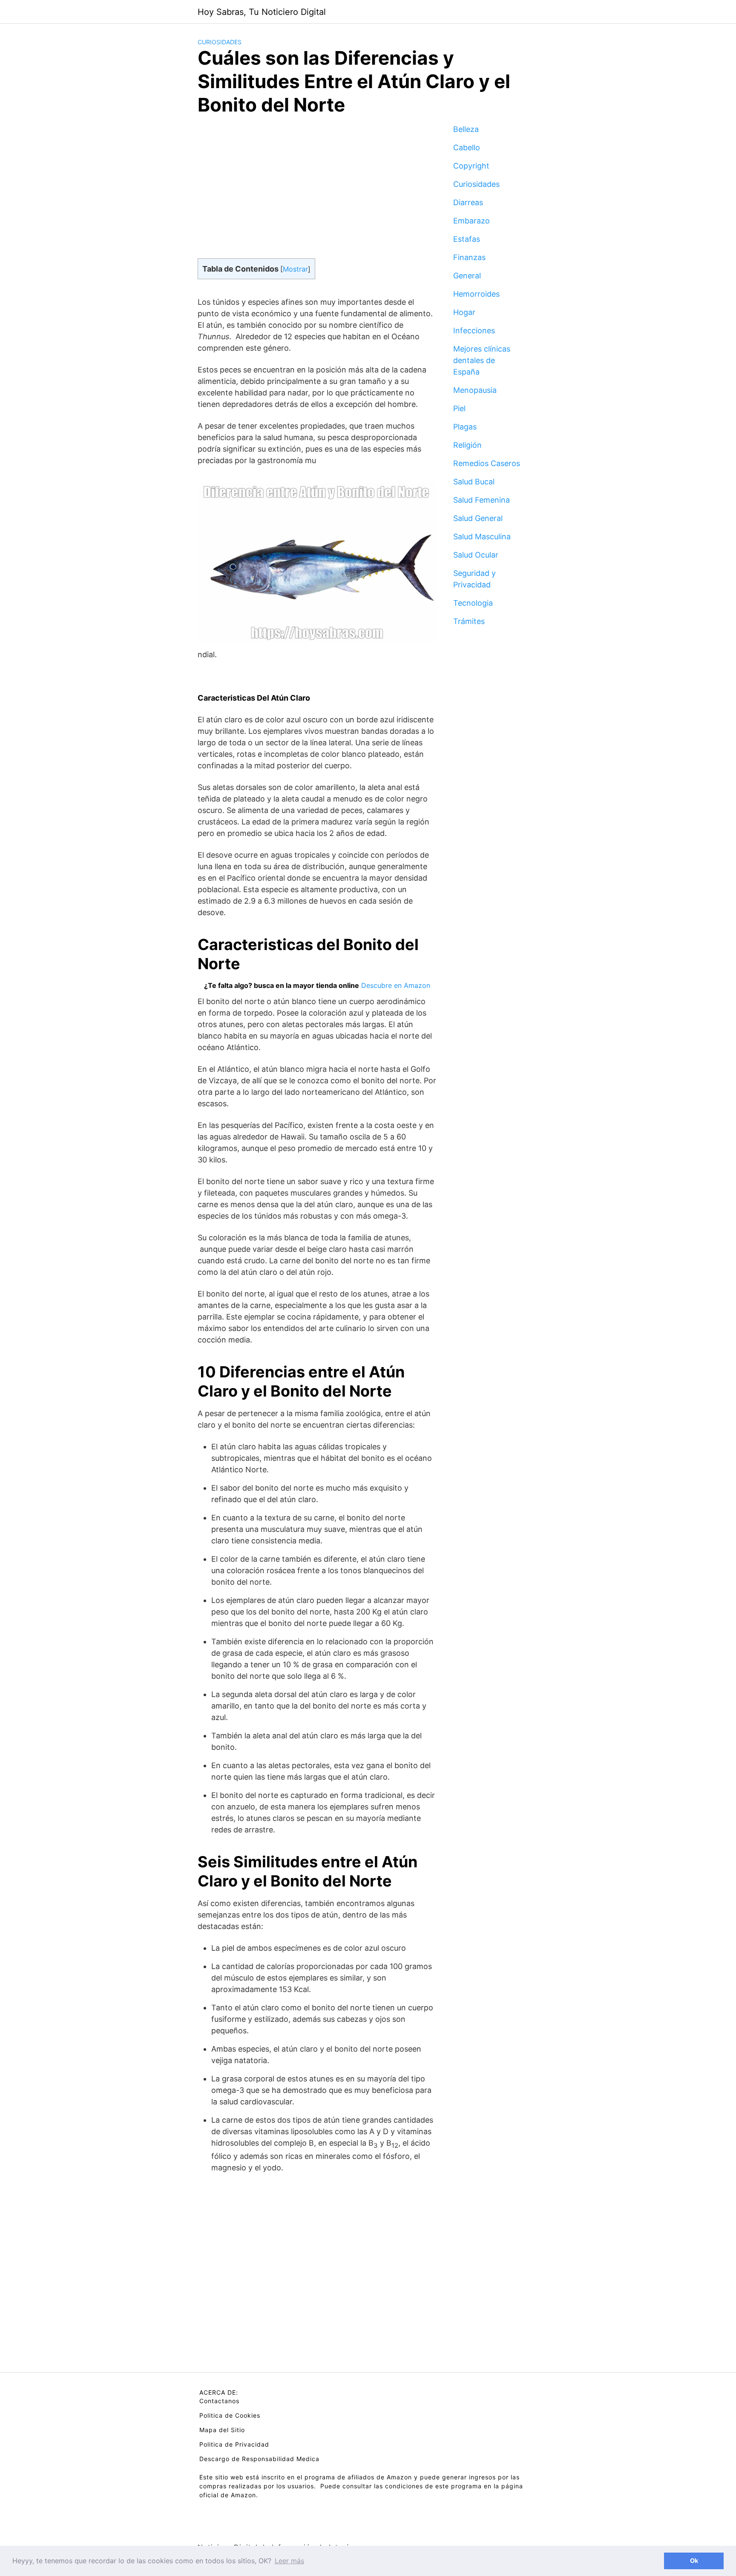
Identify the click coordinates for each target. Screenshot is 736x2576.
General (467, 276)
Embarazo (471, 221)
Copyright (471, 166)
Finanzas (469, 257)
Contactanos (219, 2401)
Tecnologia (473, 603)
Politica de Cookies (230, 2415)
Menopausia (475, 390)
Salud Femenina (482, 500)
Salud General (478, 518)
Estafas (467, 239)
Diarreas (468, 202)
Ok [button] (694, 2560)
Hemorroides (476, 294)
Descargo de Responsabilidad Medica (259, 2459)
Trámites (469, 621)
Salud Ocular (476, 555)
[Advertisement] (317, 194)
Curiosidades (220, 42)
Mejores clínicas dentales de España (482, 360)
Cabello (467, 147)
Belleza (466, 129)
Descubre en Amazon (396, 985)
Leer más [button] (289, 2561)
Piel (459, 408)
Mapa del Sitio (222, 2430)
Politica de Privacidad (234, 2444)
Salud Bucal (474, 482)
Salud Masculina (482, 537)
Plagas (465, 427)
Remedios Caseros (487, 463)
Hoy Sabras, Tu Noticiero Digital (262, 12)
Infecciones (474, 331)
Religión (467, 445)
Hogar (464, 312)
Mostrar (295, 269)
